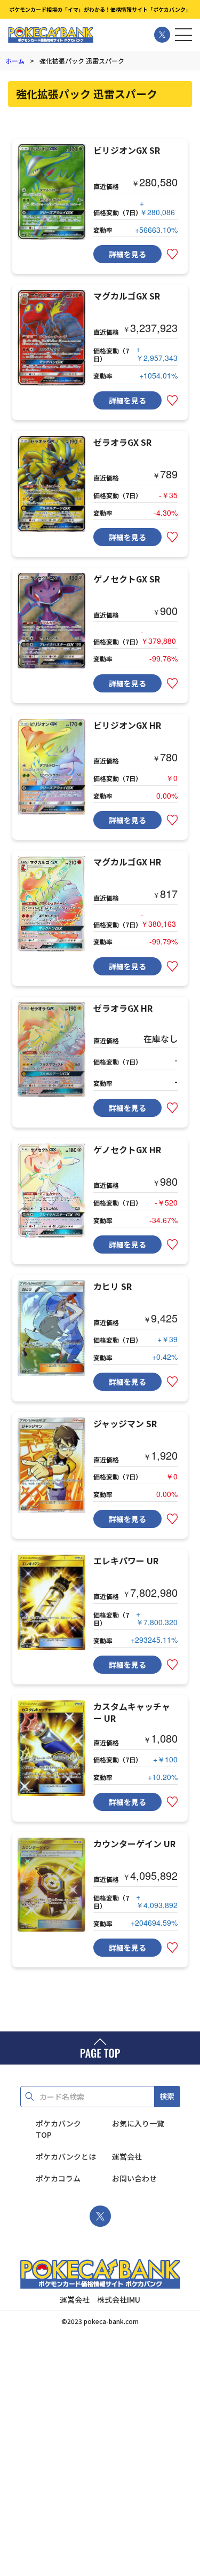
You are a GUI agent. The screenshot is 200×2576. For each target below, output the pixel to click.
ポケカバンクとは (66, 2156)
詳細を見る (127, 254)
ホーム (15, 61)
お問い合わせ (134, 2178)
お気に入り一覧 (138, 2123)
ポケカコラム (58, 2178)
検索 (167, 2096)
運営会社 (127, 2156)
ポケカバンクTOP (58, 2129)
